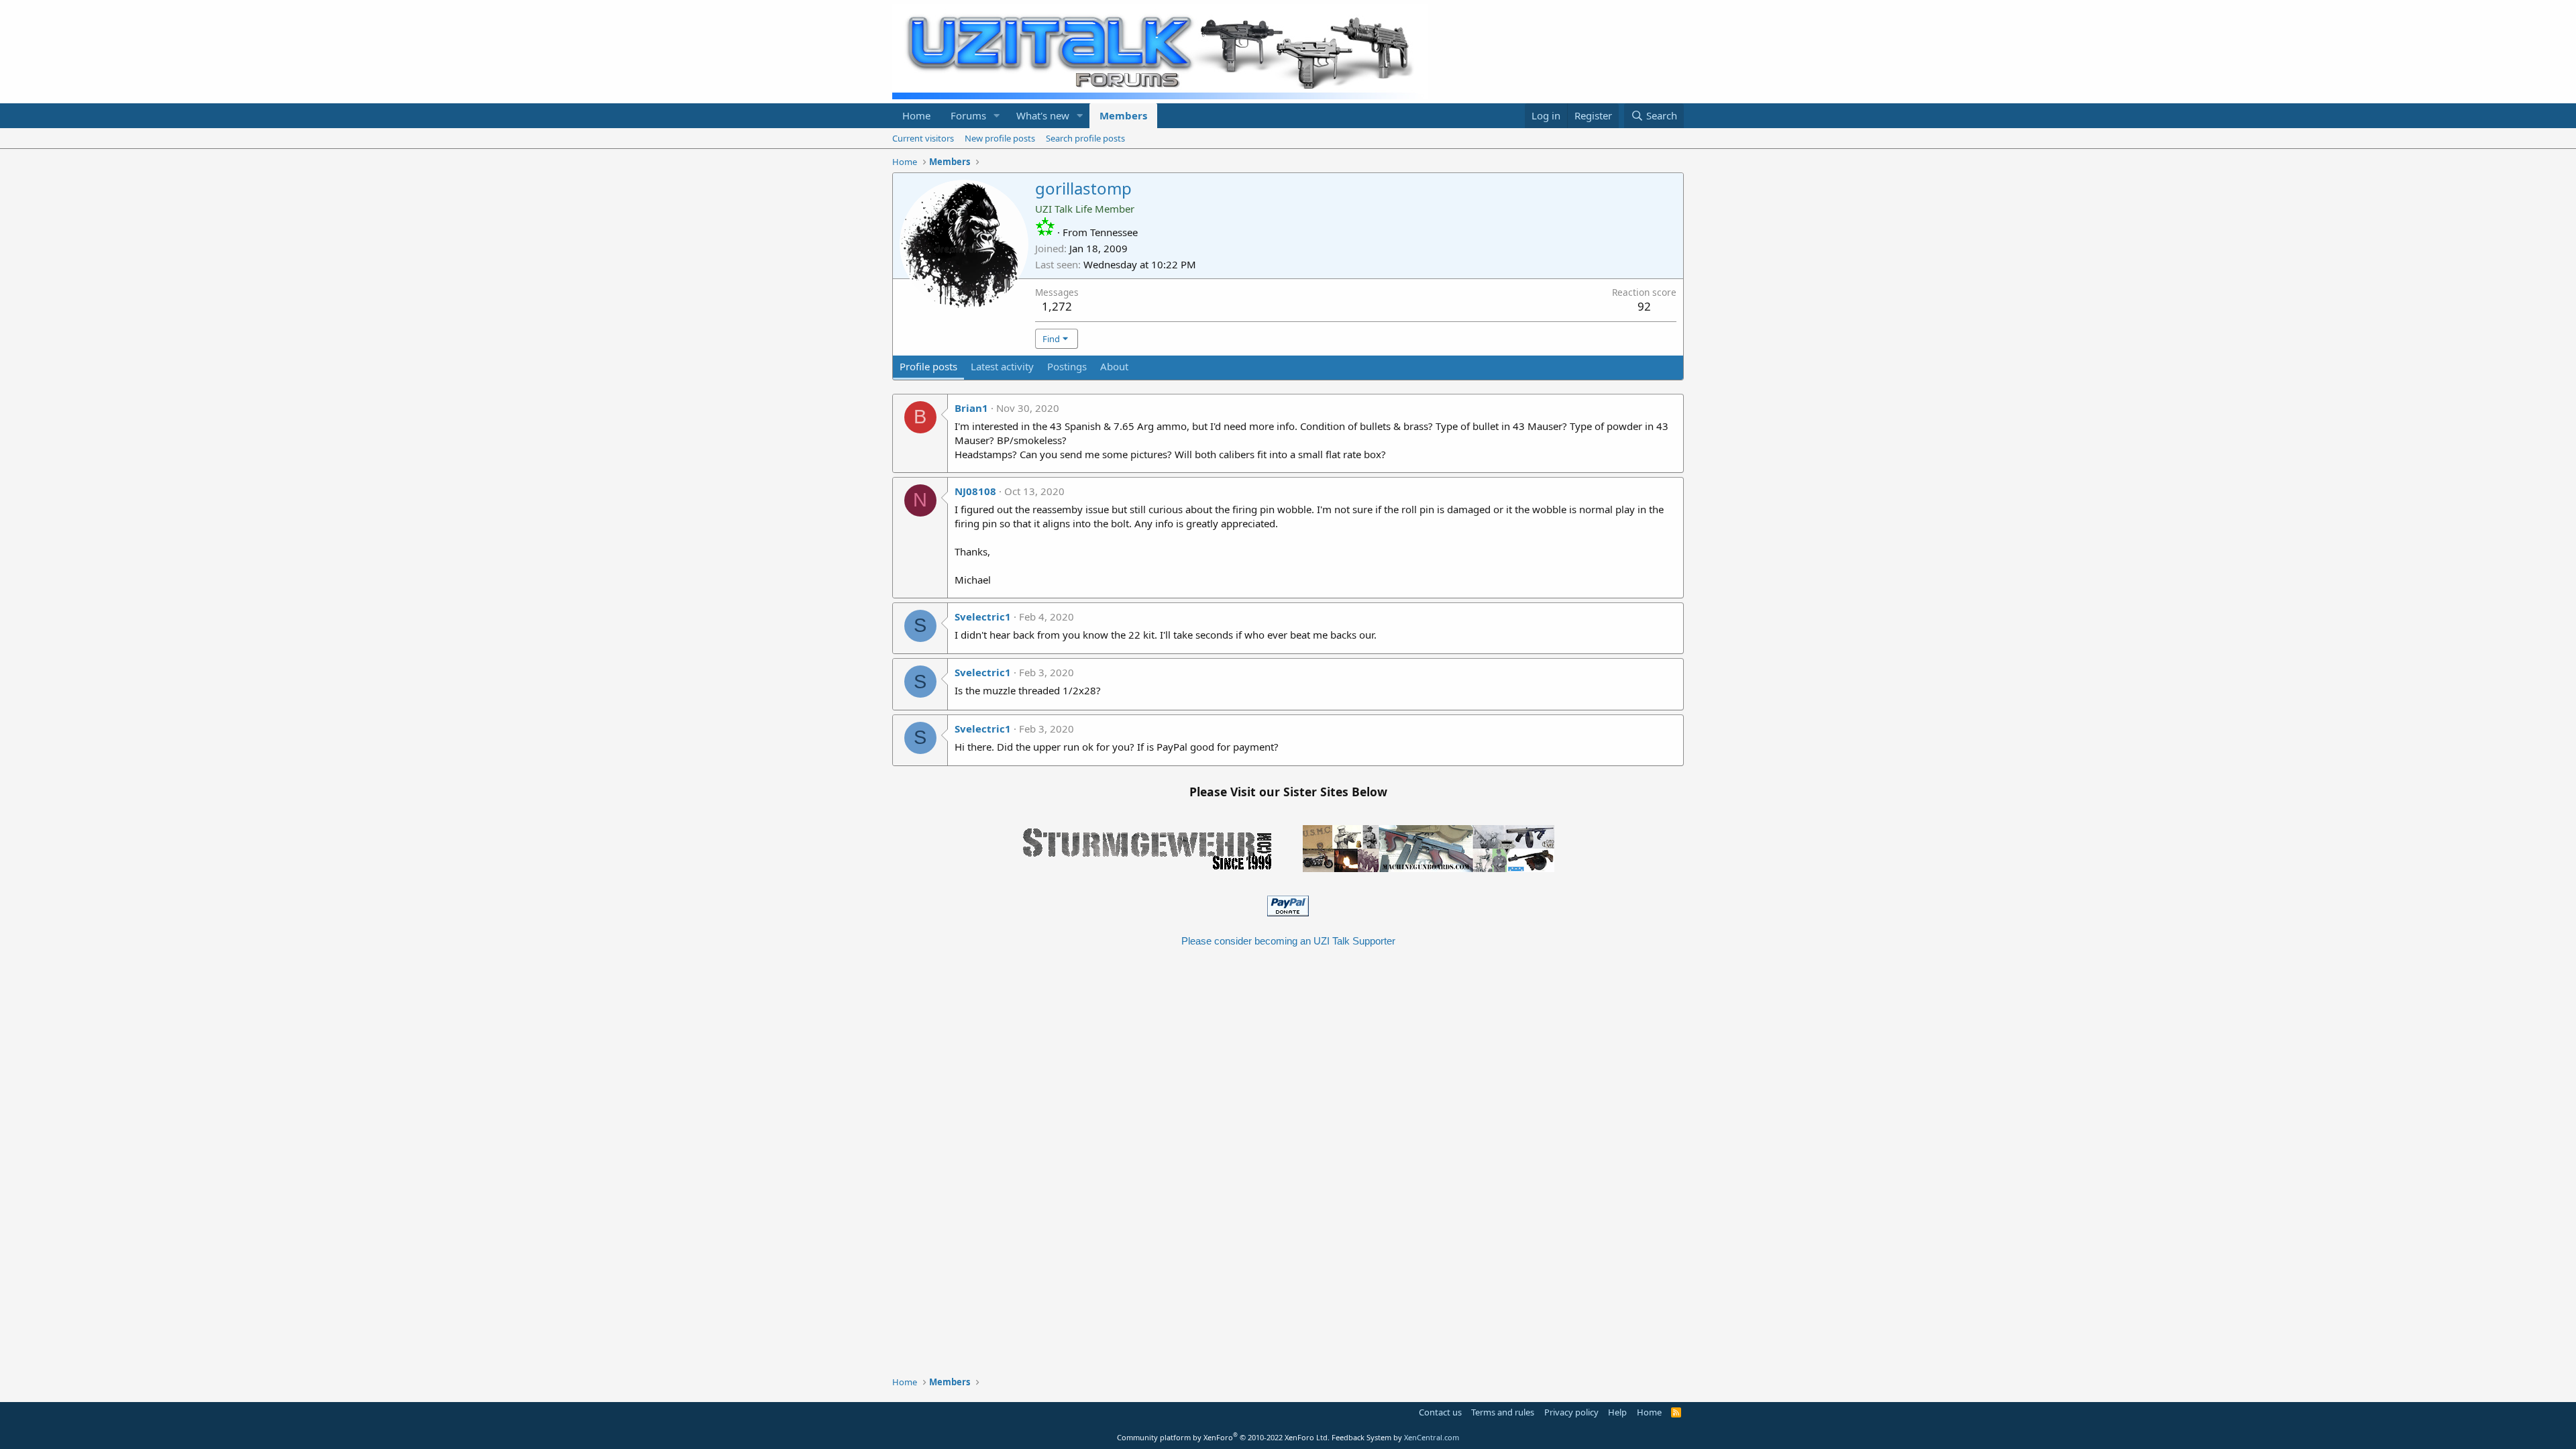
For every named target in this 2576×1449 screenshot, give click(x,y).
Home (916, 115)
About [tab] (1114, 366)
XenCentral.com (1432, 1437)
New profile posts (1000, 138)
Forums (968, 115)
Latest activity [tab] (1002, 366)
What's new (1043, 115)
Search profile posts (1085, 138)
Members (1123, 115)
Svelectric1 (983, 616)
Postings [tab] (1067, 366)
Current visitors (923, 138)
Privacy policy (1571, 1412)
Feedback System (1361, 1437)
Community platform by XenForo (1223, 1437)
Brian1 (971, 408)
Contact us (1440, 1412)
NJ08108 (975, 491)
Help (1617, 1412)
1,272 (1057, 306)
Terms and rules (1503, 1412)
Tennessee (1114, 232)
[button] (997, 116)
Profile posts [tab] (928, 366)
